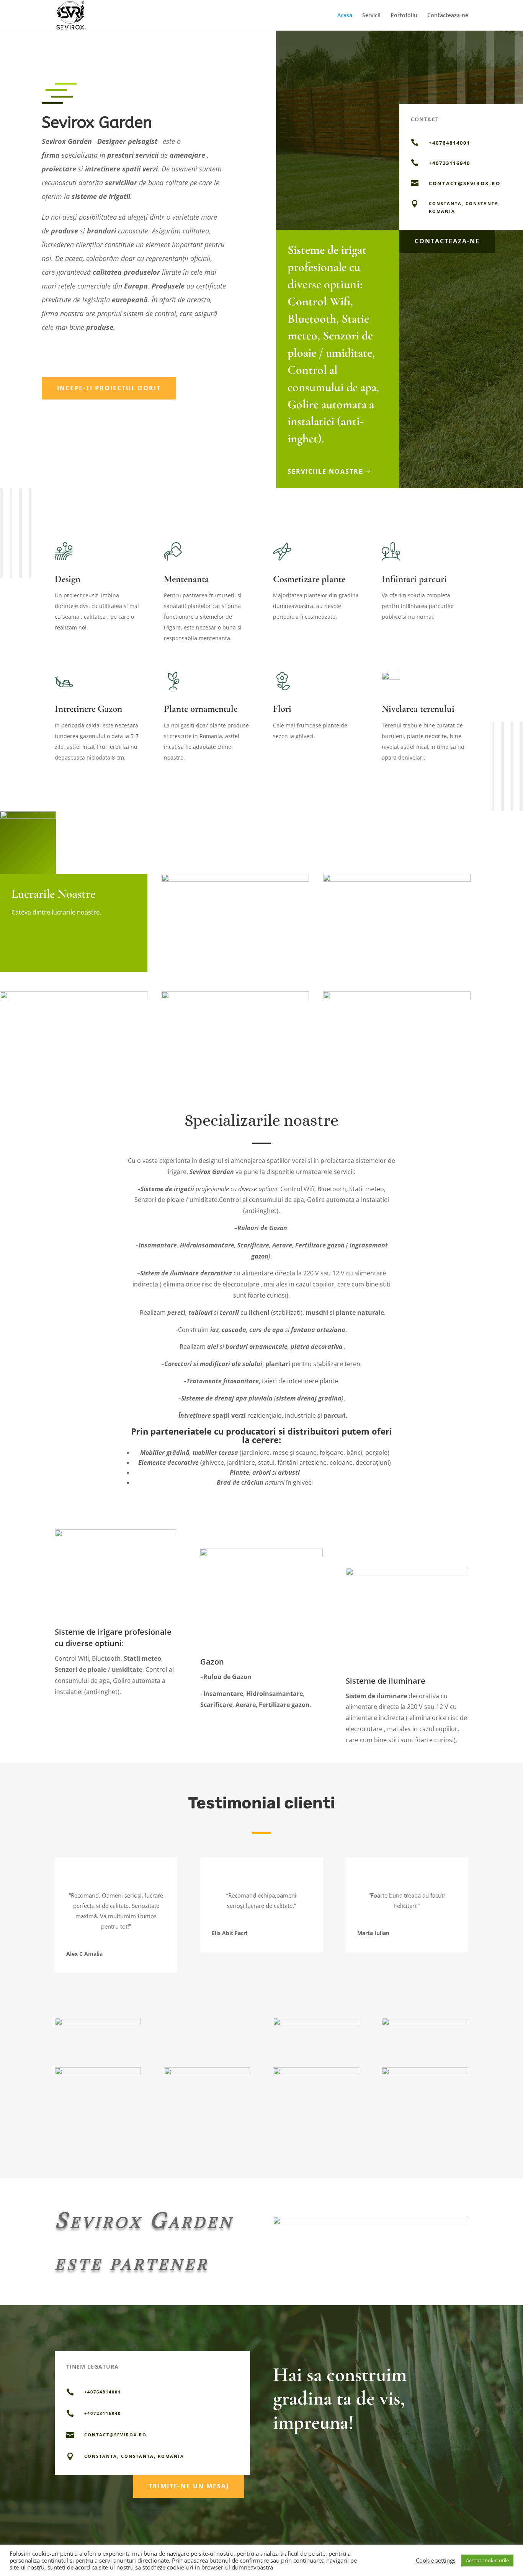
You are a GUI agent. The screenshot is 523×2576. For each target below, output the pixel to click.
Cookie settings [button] (436, 2560)
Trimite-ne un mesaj (189, 2486)
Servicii (371, 16)
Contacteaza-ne (448, 16)
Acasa (345, 16)
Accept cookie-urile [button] (487, 2560)
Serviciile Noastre (325, 471)
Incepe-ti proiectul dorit (109, 388)
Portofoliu (404, 16)
